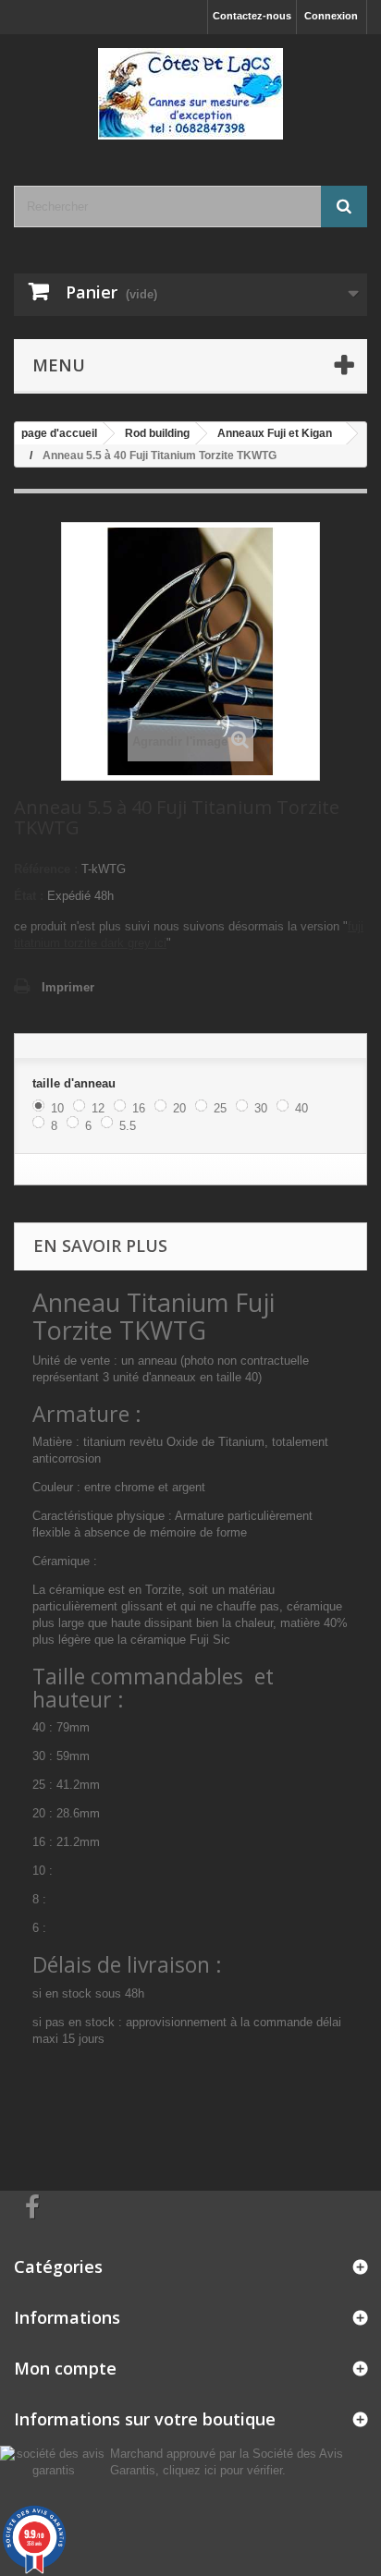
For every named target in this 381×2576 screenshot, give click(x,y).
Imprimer (68, 987)
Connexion (331, 16)
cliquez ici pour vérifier (222, 2471)
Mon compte (65, 2368)
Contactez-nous (252, 16)
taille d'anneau (76, 1083)
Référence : (46, 869)
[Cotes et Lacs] (190, 94)
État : (29, 896)
